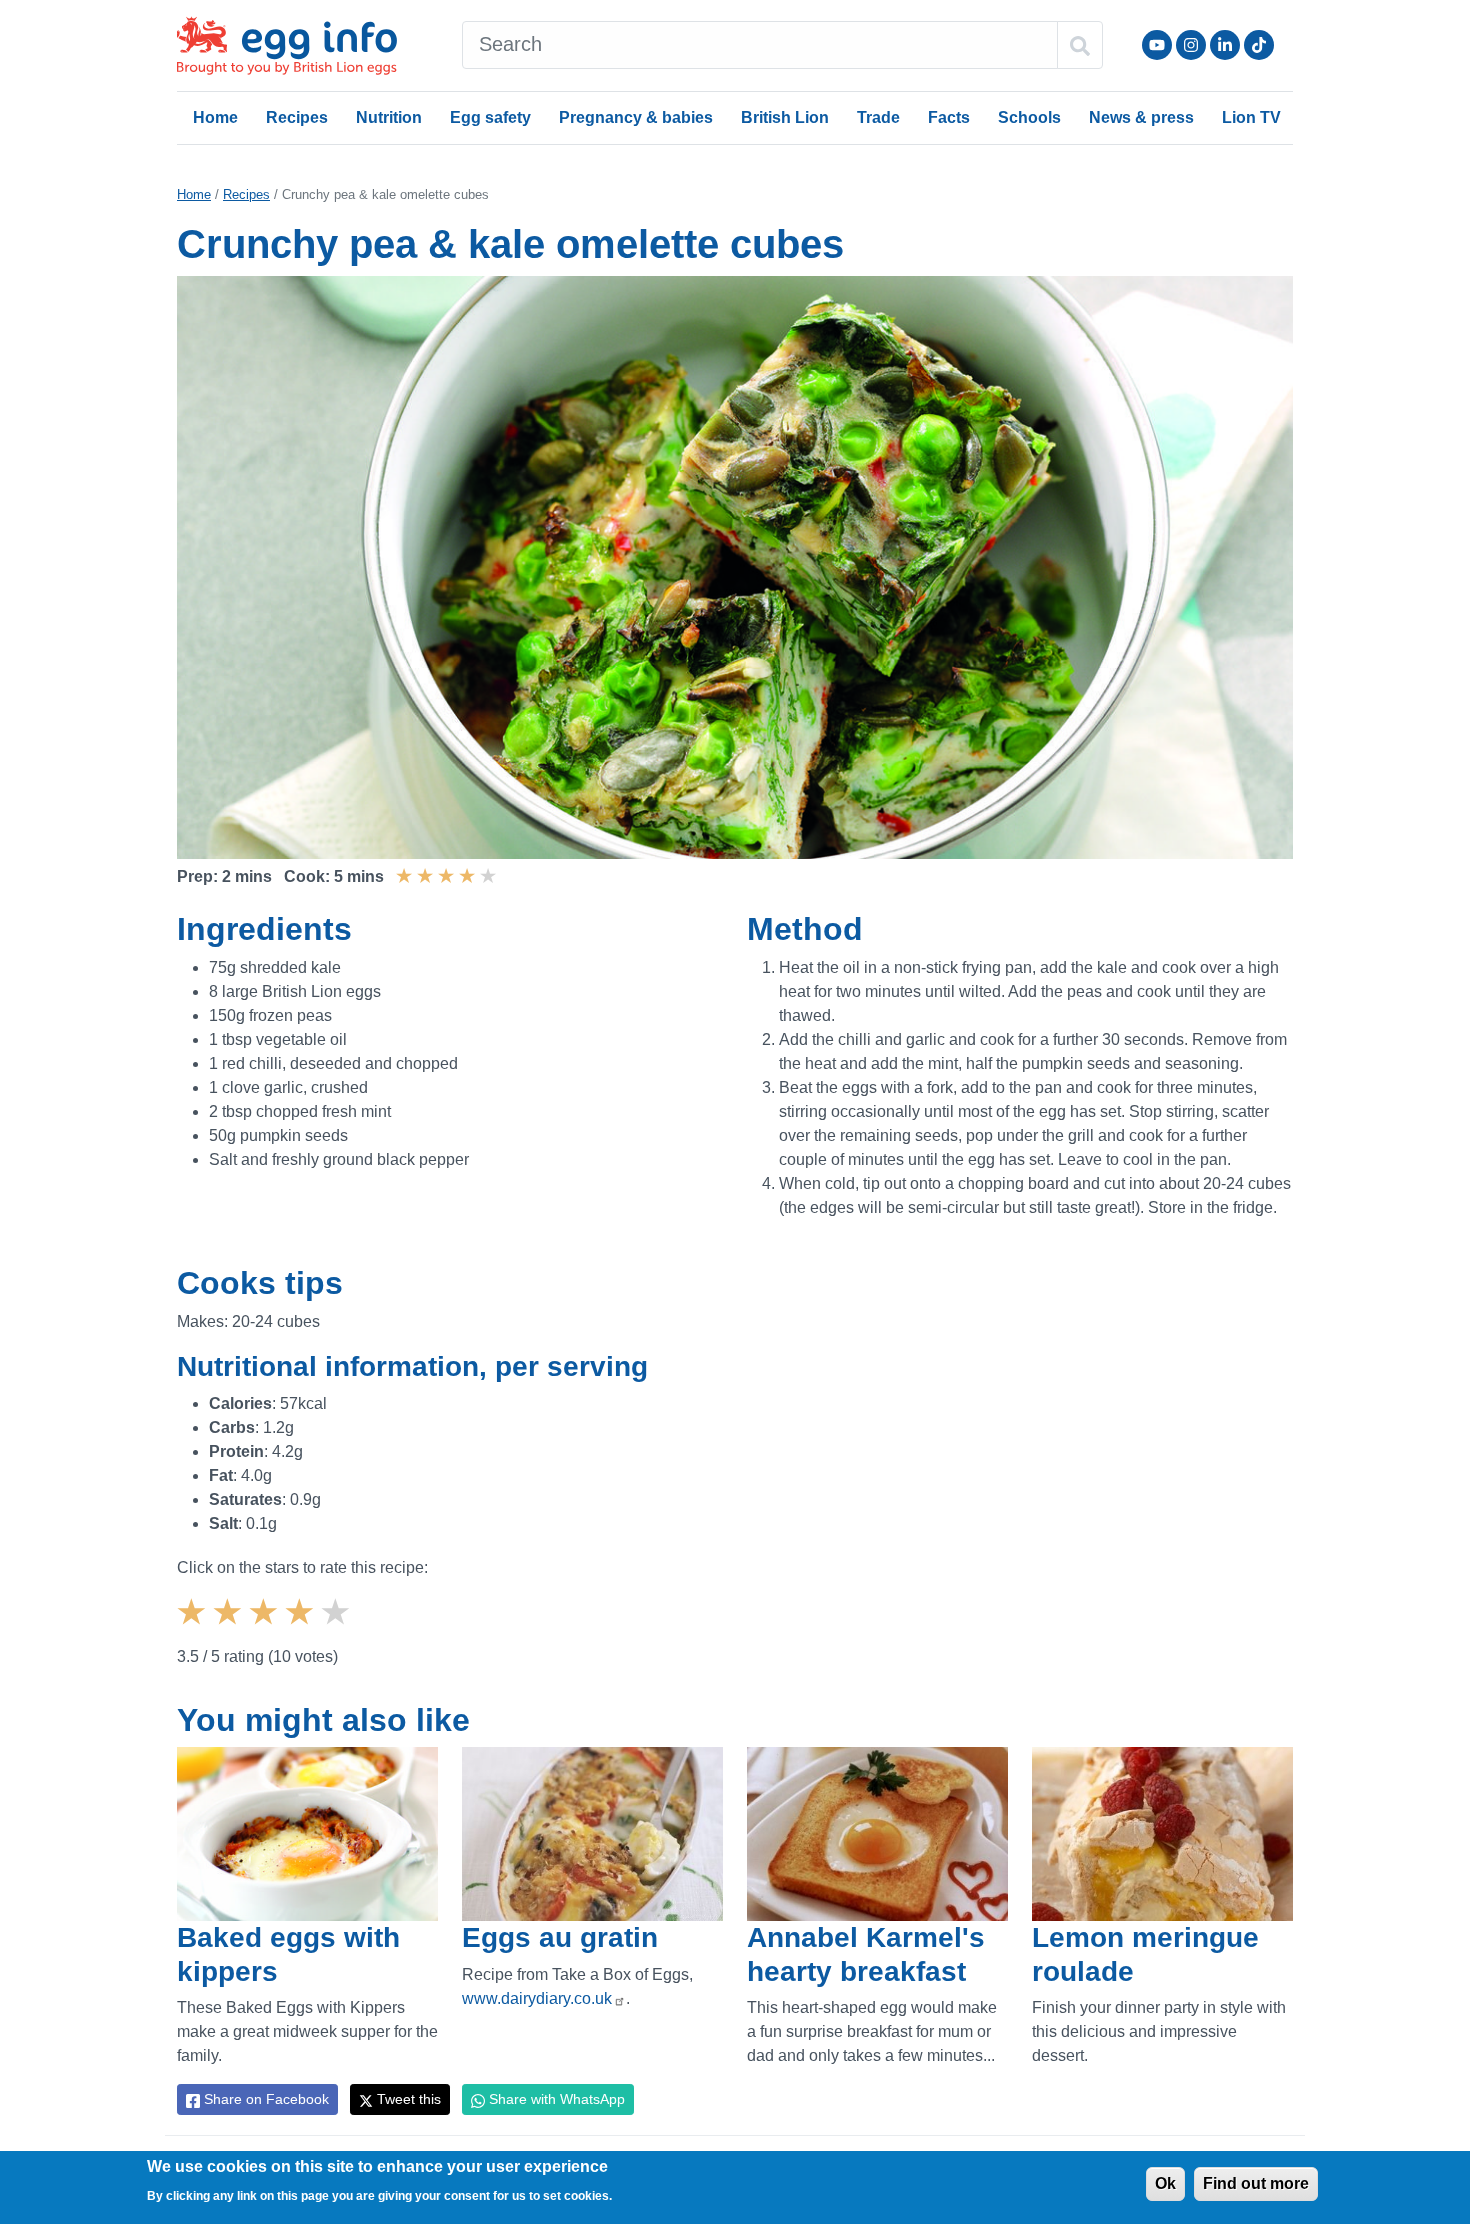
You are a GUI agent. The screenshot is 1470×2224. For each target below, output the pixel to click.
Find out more (1256, 2183)
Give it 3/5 (266, 1629)
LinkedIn (1225, 45)
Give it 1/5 (194, 1629)
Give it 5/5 (338, 1629)
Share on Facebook (264, 2099)
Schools (1029, 117)
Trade (878, 117)
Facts (949, 117)
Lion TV (1251, 117)
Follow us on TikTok (1259, 45)
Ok (1165, 2183)
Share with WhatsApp (555, 2099)
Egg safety (490, 117)
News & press (1141, 117)
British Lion (785, 117)
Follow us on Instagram (1191, 45)
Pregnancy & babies (636, 117)
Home (215, 117)
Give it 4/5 (302, 1629)
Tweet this (407, 2099)
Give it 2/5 (230, 1629)
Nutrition (389, 117)
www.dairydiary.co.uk (537, 1998)
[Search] (1080, 45)
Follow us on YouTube (1157, 45)
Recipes (297, 117)
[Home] (289, 45)
